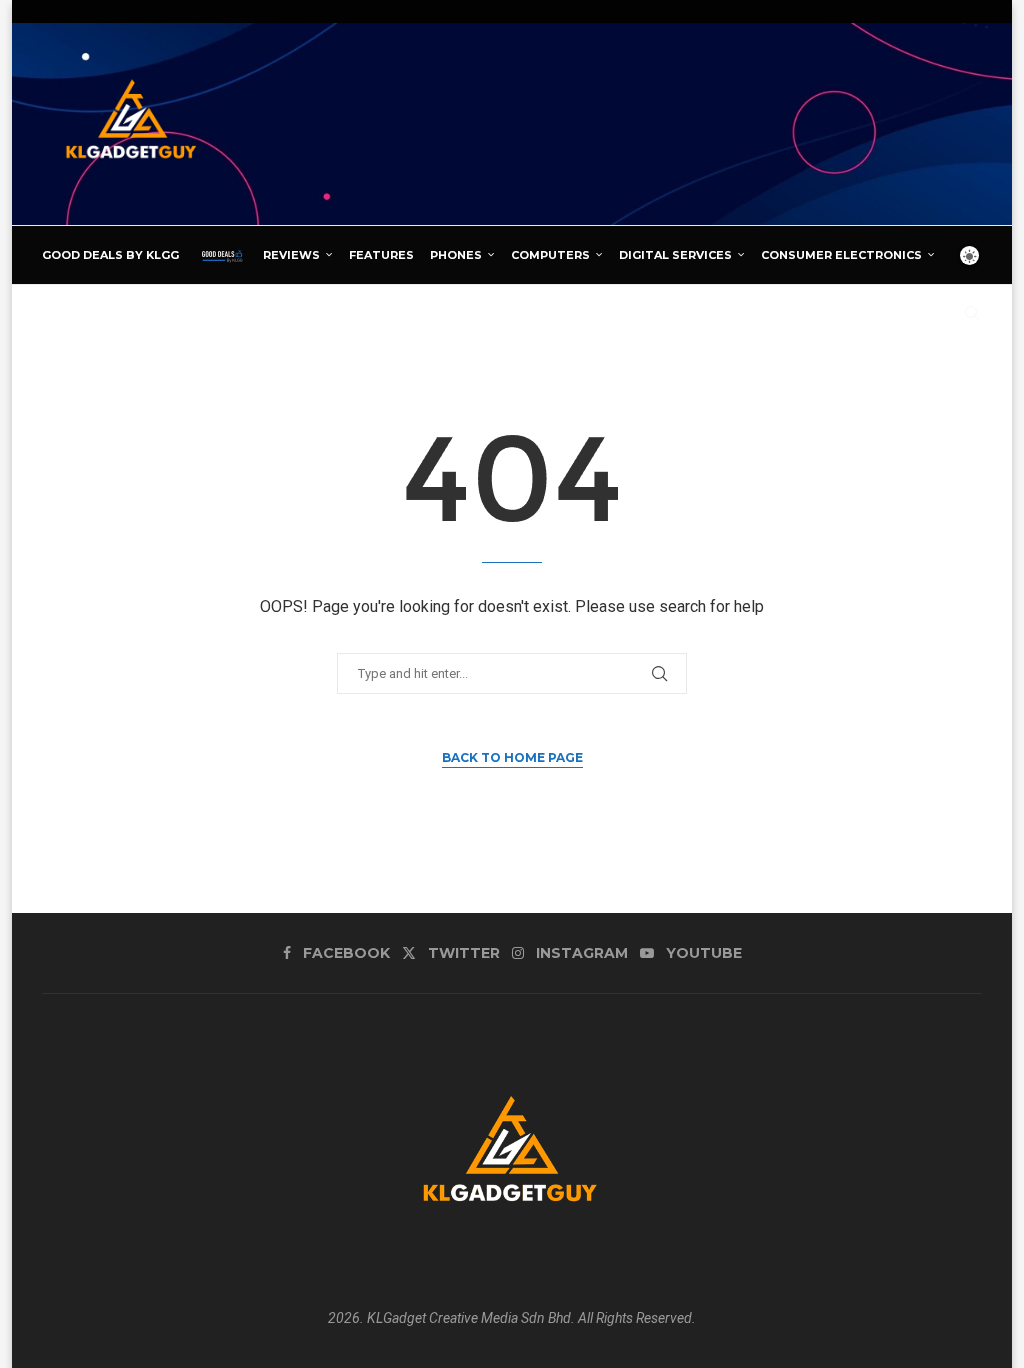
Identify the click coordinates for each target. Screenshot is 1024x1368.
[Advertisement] (618, 123)
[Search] (972, 313)
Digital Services (675, 255)
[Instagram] (919, 313)
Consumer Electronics (841, 255)
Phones (456, 255)
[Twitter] (896, 313)
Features (381, 255)
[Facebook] (875, 313)
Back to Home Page (512, 757)
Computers (550, 255)
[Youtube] (942, 313)
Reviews (291, 255)
